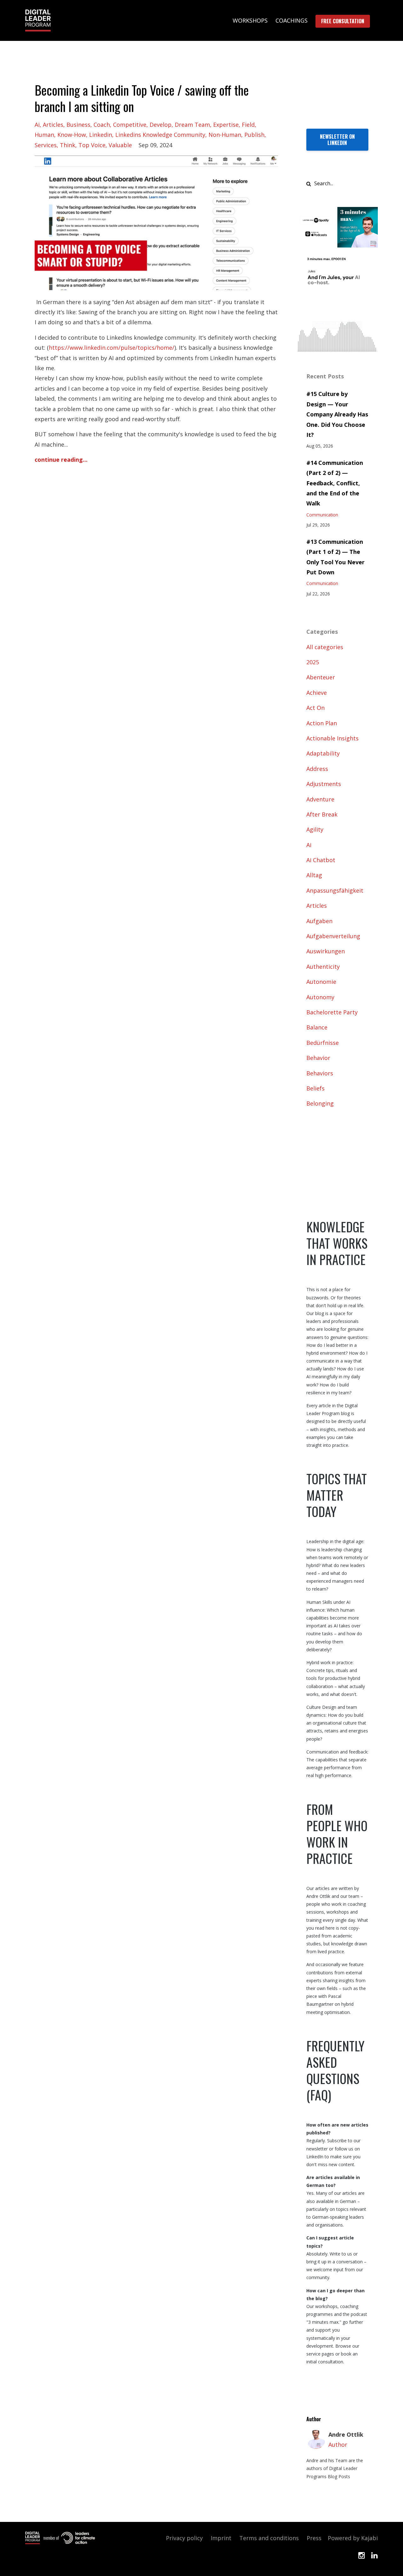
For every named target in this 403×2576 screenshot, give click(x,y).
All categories (325, 647)
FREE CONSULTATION (343, 21)
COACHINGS (292, 20)
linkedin (101, 135)
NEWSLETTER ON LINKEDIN (337, 140)
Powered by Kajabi (353, 2538)
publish (254, 135)
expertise (226, 125)
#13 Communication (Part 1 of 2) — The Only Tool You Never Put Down (335, 557)
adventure (320, 799)
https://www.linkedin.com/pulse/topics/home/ (112, 348)
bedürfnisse (323, 1043)
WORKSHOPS (250, 20)
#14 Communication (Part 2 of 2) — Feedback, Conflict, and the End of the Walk (335, 483)
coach (102, 125)
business (78, 125)
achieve (317, 693)
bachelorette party (332, 1012)
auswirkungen (326, 951)
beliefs (315, 1088)
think (68, 145)
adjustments (324, 784)
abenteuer (321, 677)
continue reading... (61, 460)
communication (322, 515)
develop (161, 125)
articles (53, 125)
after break (322, 814)
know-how (72, 135)
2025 (313, 662)
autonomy (320, 997)
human (44, 135)
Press (314, 2538)
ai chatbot (321, 860)
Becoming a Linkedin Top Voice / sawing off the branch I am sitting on (142, 98)
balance (317, 1027)
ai (37, 125)
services (46, 145)
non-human (225, 135)
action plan (322, 723)
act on (315, 708)
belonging (320, 1103)
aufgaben (319, 921)
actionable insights (332, 738)
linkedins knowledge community (160, 135)
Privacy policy (184, 2538)
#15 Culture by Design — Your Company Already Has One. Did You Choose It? (337, 414)
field (248, 125)
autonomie (321, 982)
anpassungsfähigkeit (335, 890)
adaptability (323, 753)
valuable (120, 145)
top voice (92, 145)
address (317, 769)
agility (315, 829)
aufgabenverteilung (333, 936)
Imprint (221, 2538)
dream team (192, 125)
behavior (318, 1058)
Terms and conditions (269, 2538)
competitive (130, 125)
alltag (314, 875)
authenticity (323, 967)
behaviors (320, 1073)
